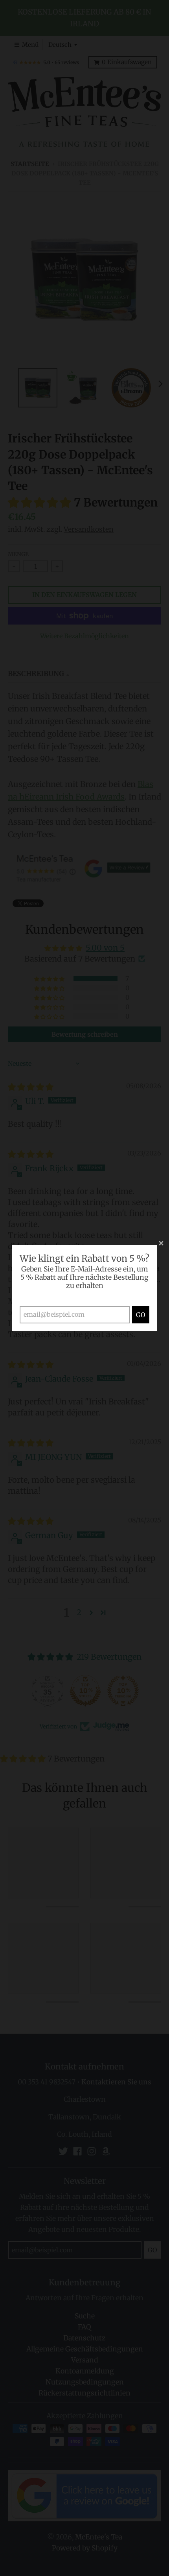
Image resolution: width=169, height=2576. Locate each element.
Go (141, 1315)
